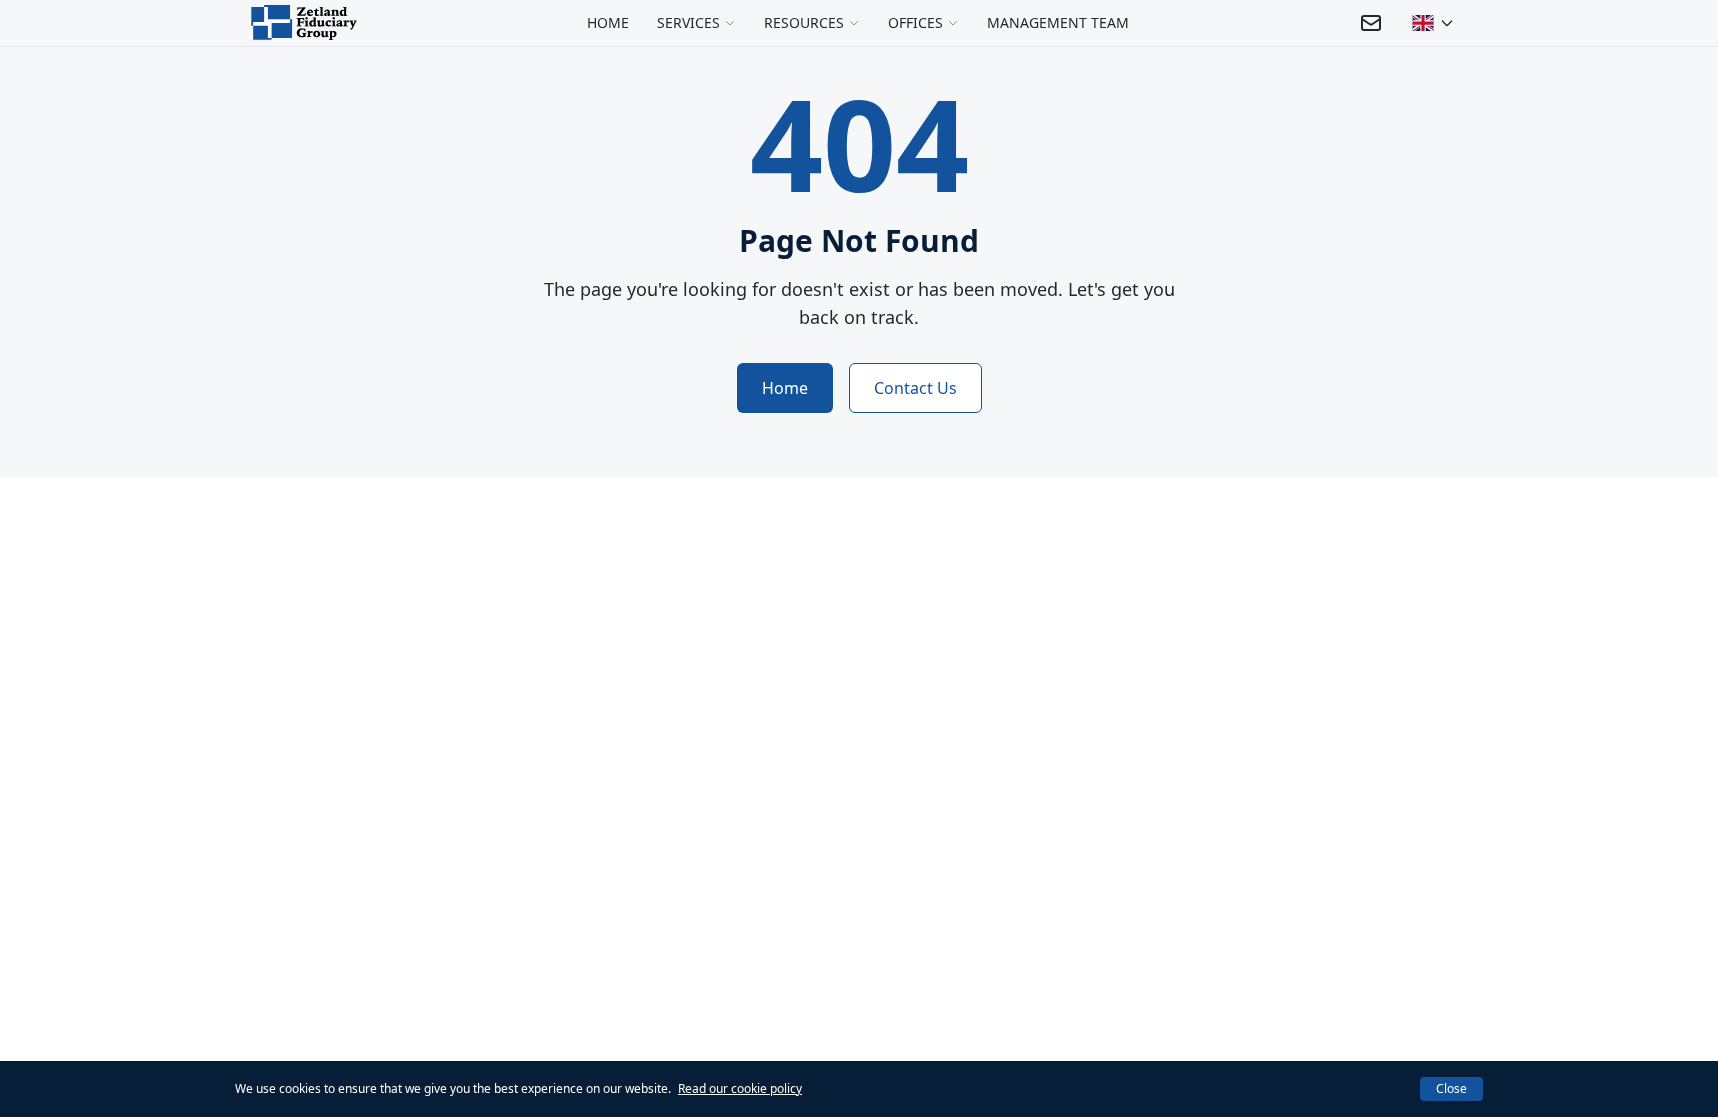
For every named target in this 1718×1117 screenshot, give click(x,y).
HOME (608, 22)
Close (1451, 1088)
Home (785, 388)
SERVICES (688, 22)
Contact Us (915, 388)
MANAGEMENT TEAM (1058, 22)
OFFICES (915, 22)
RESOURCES (804, 22)
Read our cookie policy (740, 1088)
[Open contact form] (1371, 23)
